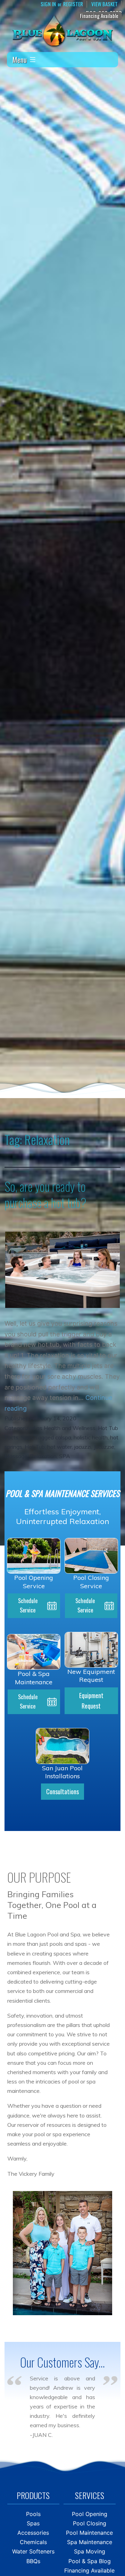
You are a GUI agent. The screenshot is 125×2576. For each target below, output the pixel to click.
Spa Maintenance (90, 2542)
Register (73, 4)
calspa (63, 1437)
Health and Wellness (70, 1428)
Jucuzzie (104, 1447)
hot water (60, 1447)
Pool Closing (90, 2523)
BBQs (33, 2561)
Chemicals (33, 2542)
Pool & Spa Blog (90, 2561)
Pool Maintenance (89, 2533)
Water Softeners (33, 2551)
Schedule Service (28, 1605)
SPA (65, 1456)
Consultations (62, 1791)
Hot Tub (35, 1447)
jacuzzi (83, 1447)
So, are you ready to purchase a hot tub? (45, 1194)
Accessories (33, 2533)
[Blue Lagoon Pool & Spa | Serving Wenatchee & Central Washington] (62, 30)
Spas (27, 1437)
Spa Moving (90, 2551)
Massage (16, 1456)
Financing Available (99, 16)
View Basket (105, 4)
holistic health (91, 1437)
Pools (33, 2514)
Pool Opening (90, 2514)
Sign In (48, 4)
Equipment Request (91, 1701)
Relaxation (43, 1456)
